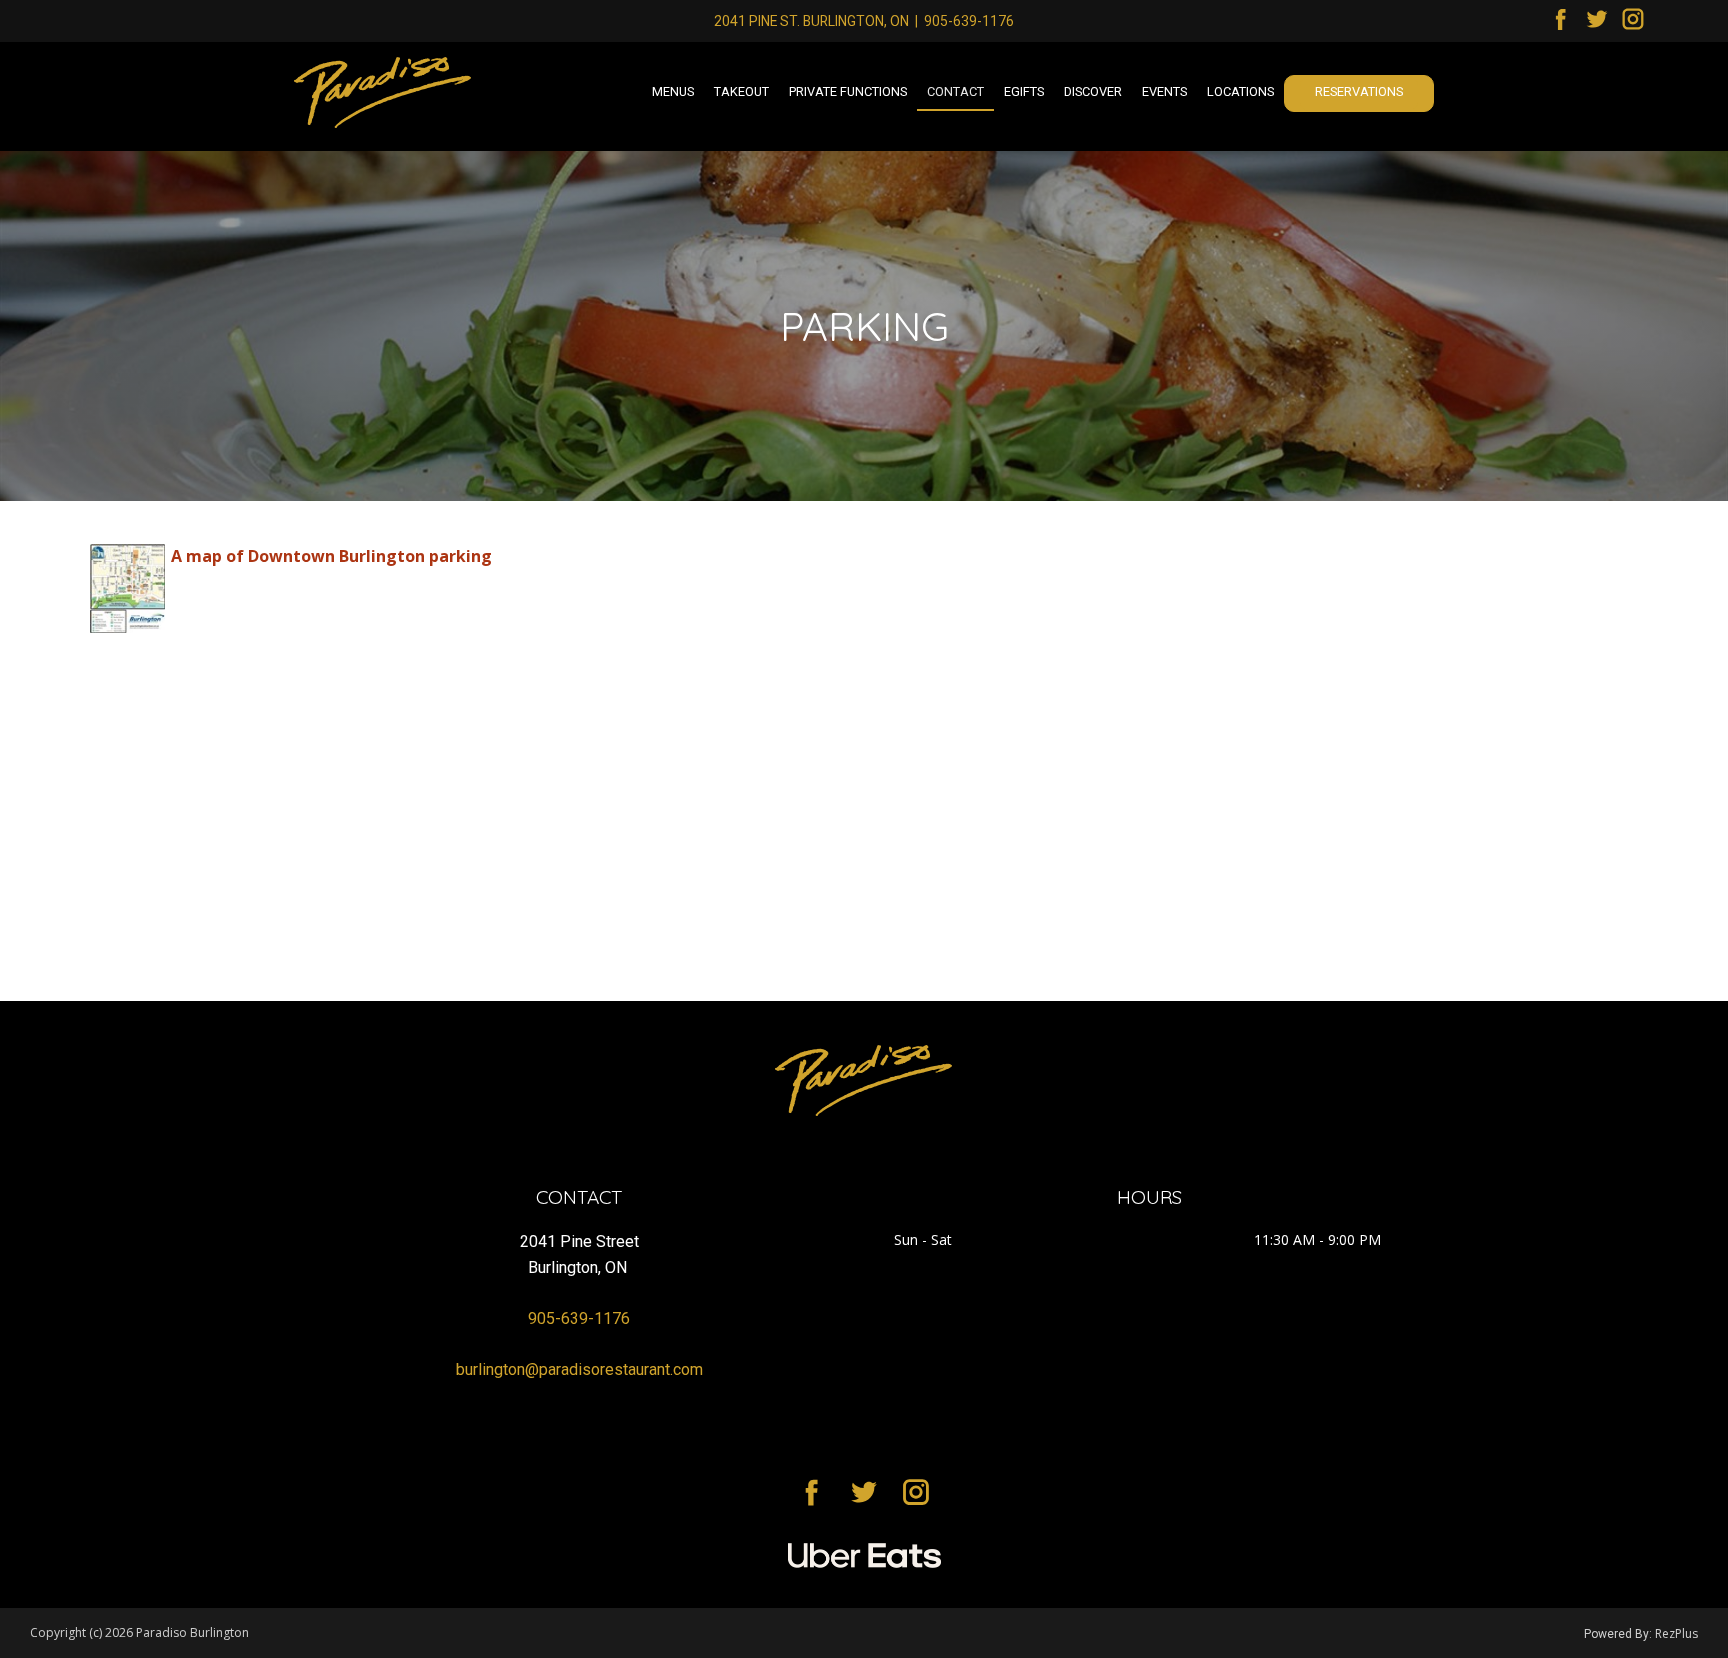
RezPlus (1676, 1633)
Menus (673, 91)
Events (1164, 91)
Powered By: (1619, 1634)
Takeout (741, 91)
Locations (1240, 91)
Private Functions (848, 91)
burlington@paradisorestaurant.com (579, 1369)
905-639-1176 (969, 21)
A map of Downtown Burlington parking (331, 556)
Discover (1093, 91)
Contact (955, 91)
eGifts (1024, 91)
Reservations (1359, 91)
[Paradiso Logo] (863, 1081)
